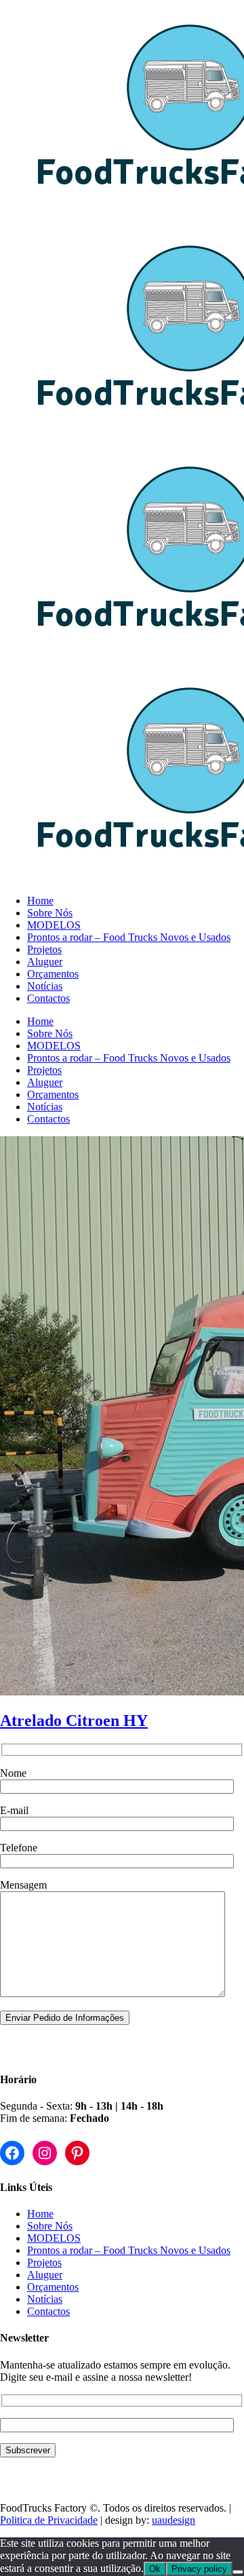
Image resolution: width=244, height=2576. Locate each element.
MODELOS (54, 2238)
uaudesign (174, 2520)
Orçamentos (53, 2287)
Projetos (44, 2262)
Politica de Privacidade (49, 2520)
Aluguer (45, 2275)
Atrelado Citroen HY (74, 1720)
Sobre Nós (50, 2226)
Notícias (45, 2299)
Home (40, 2214)
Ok (155, 2569)
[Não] (238, 2572)
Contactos (48, 2311)
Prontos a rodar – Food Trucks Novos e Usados (129, 2250)
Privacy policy (199, 2569)
